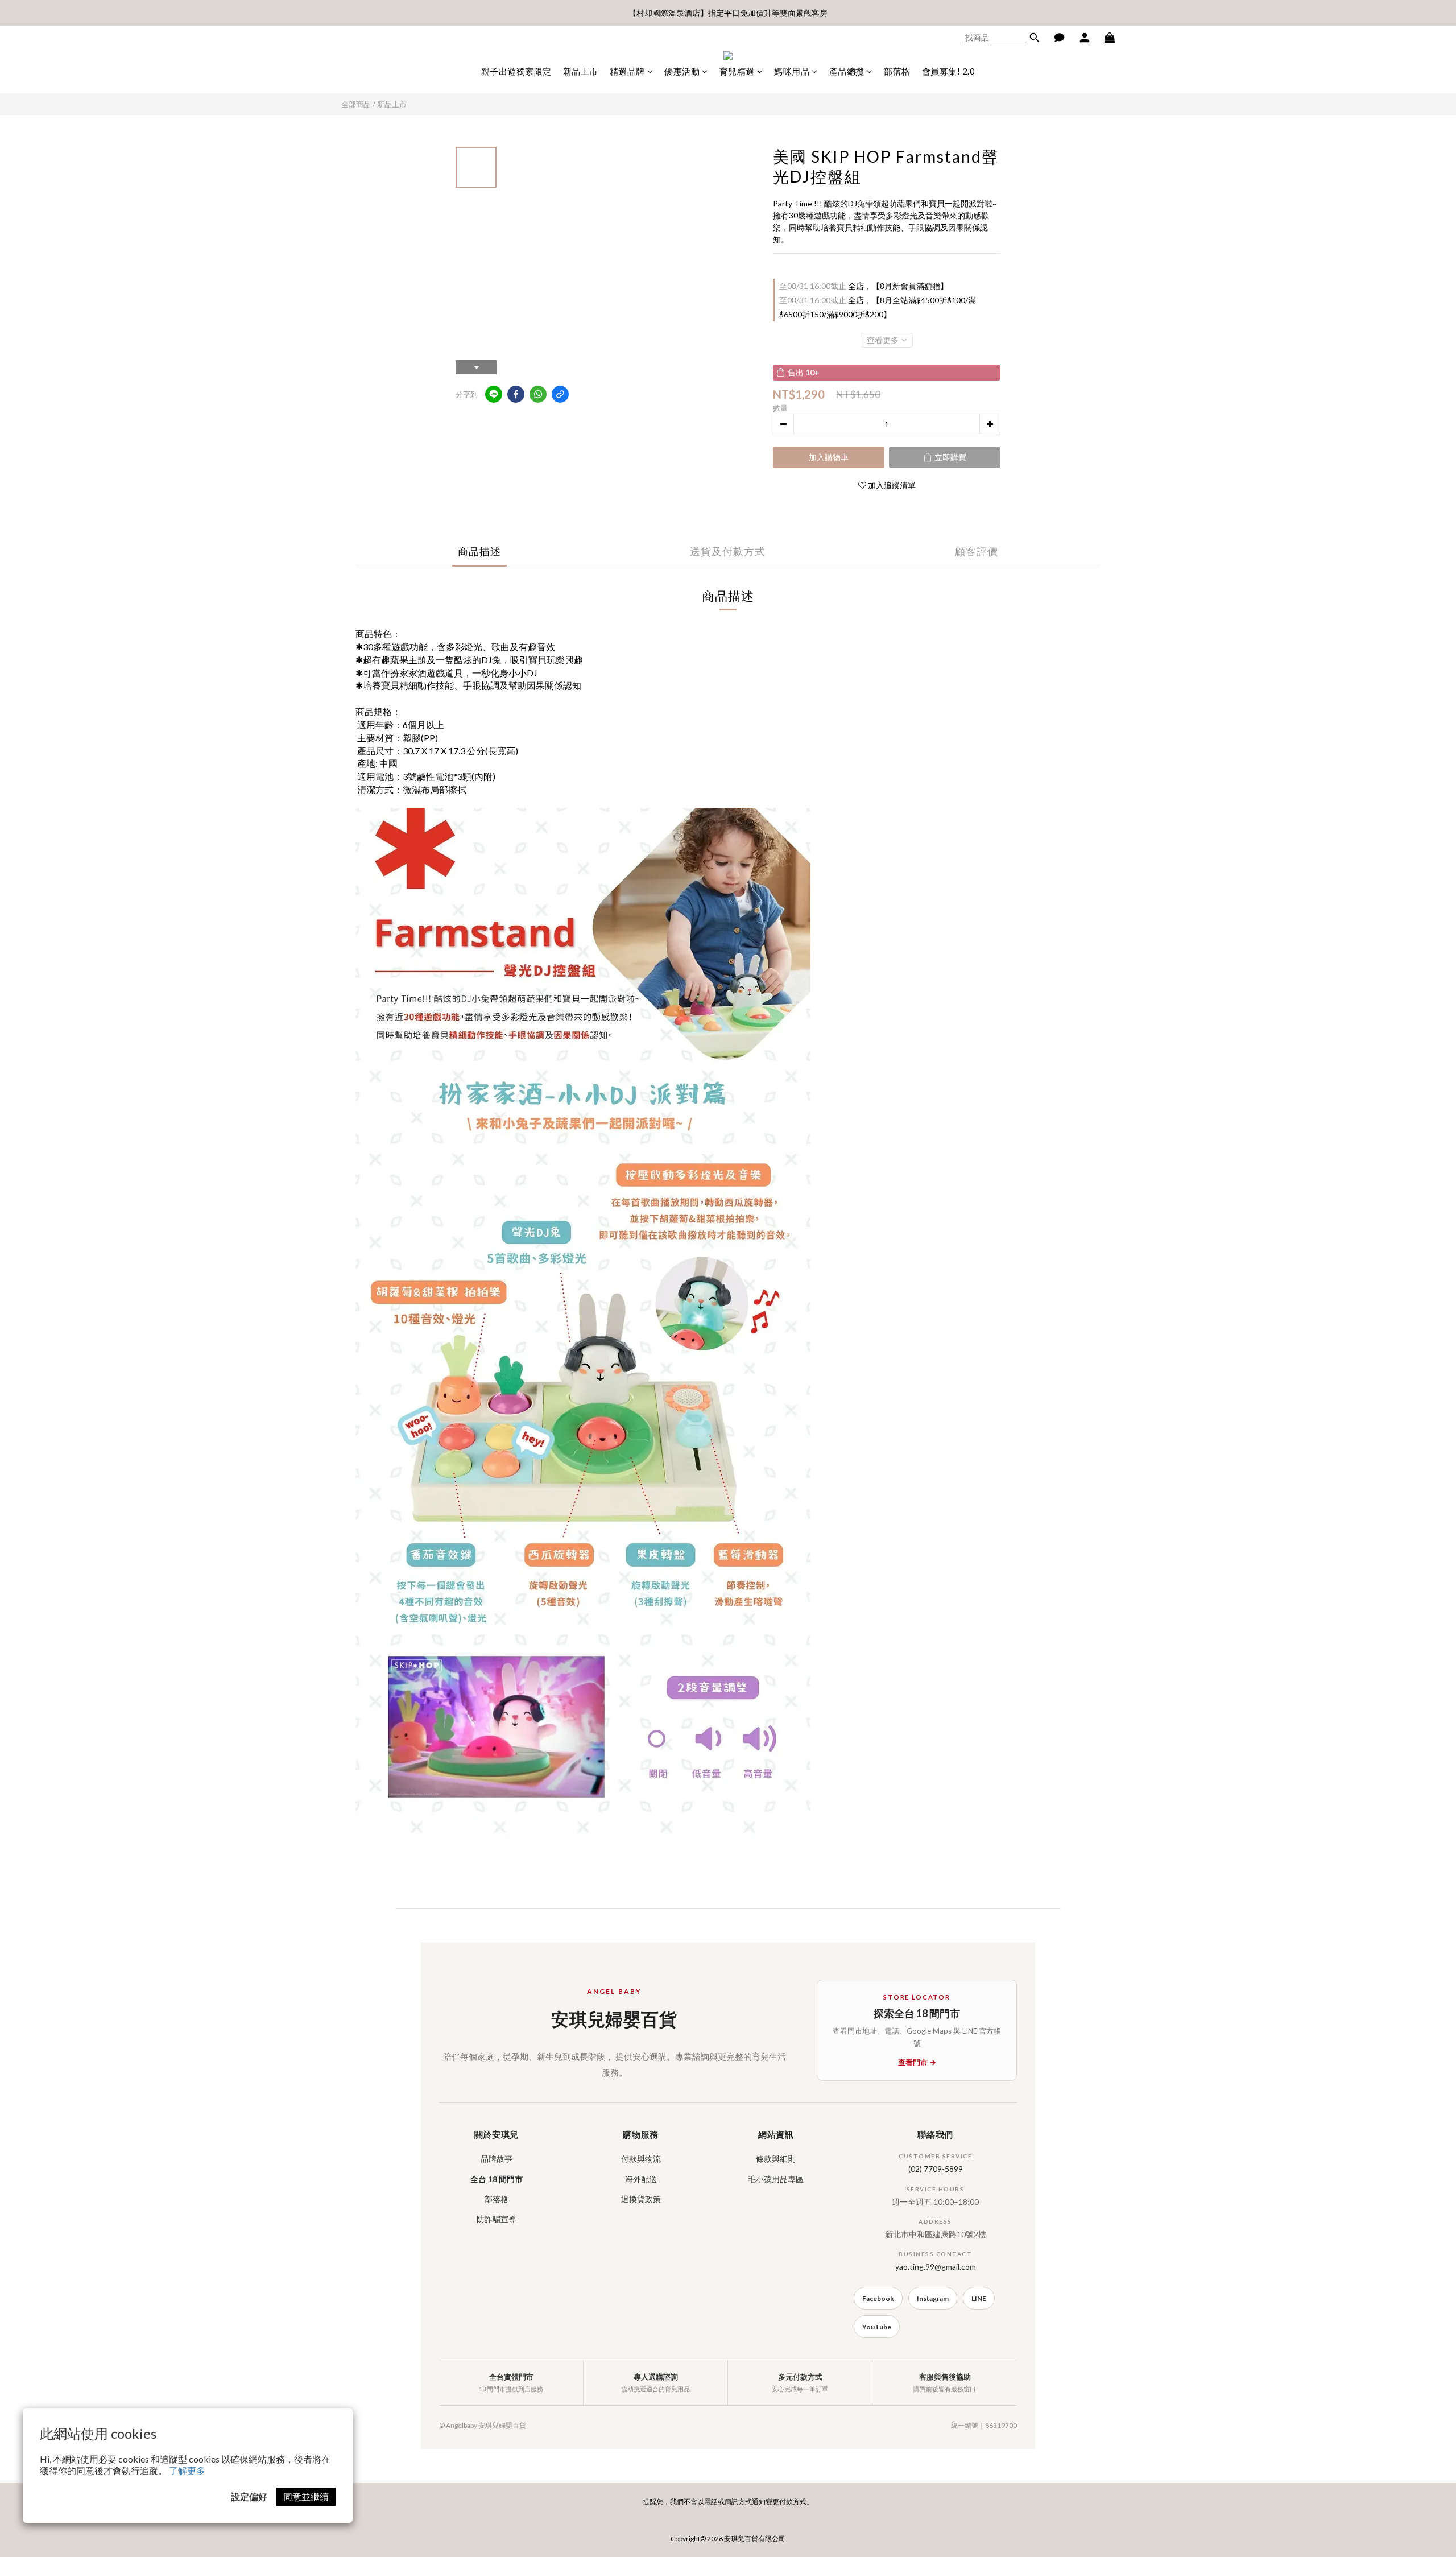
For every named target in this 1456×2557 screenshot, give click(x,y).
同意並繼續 (306, 2496)
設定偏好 (249, 2496)
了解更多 (187, 2470)
